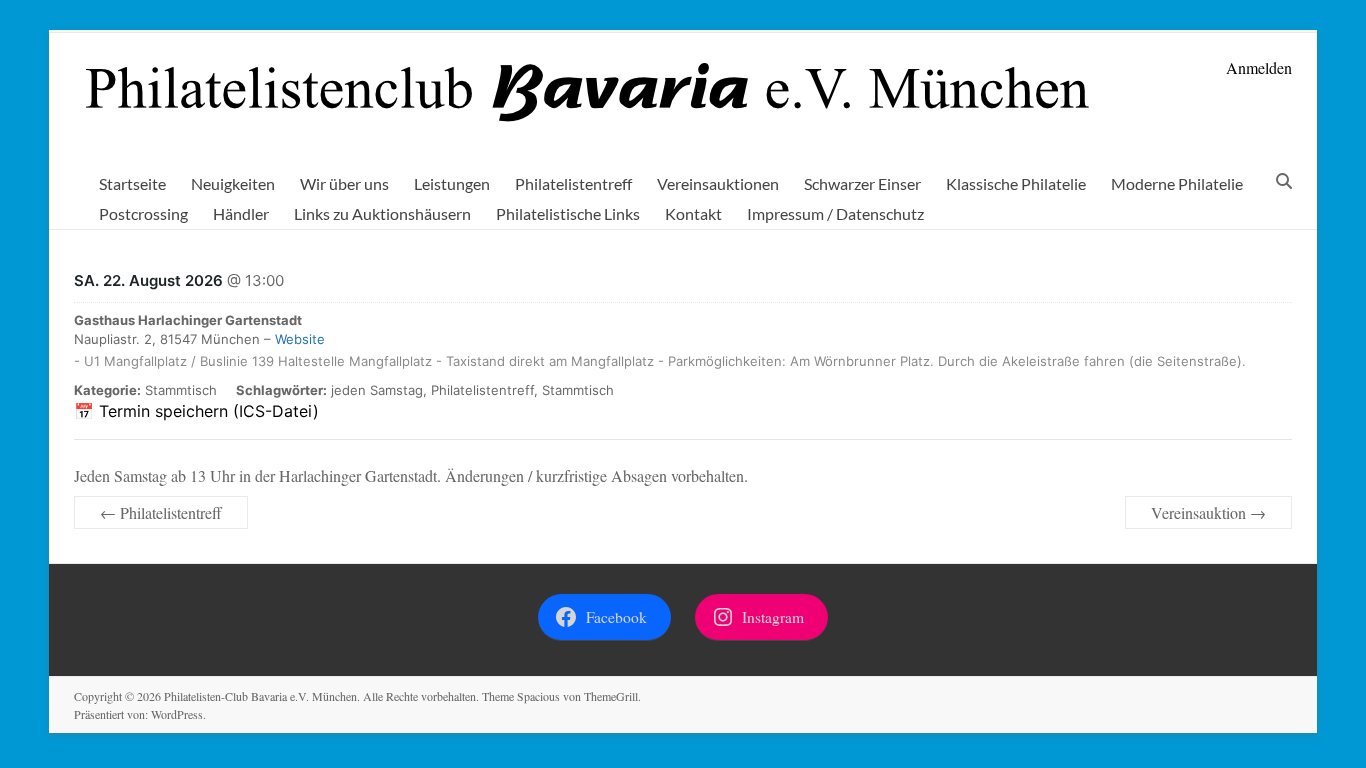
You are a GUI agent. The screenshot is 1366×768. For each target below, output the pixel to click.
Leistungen (452, 183)
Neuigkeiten (233, 183)
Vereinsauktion (1208, 512)
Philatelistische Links (568, 213)
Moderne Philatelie (1177, 183)
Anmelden (1259, 67)
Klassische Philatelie (1016, 183)
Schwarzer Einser (862, 183)
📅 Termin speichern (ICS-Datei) (196, 411)
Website (300, 339)
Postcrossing (143, 213)
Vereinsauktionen (718, 183)
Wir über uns (344, 183)
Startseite (132, 183)
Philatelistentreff (573, 183)
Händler (241, 213)
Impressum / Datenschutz (835, 213)
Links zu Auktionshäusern (382, 213)
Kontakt (693, 213)
